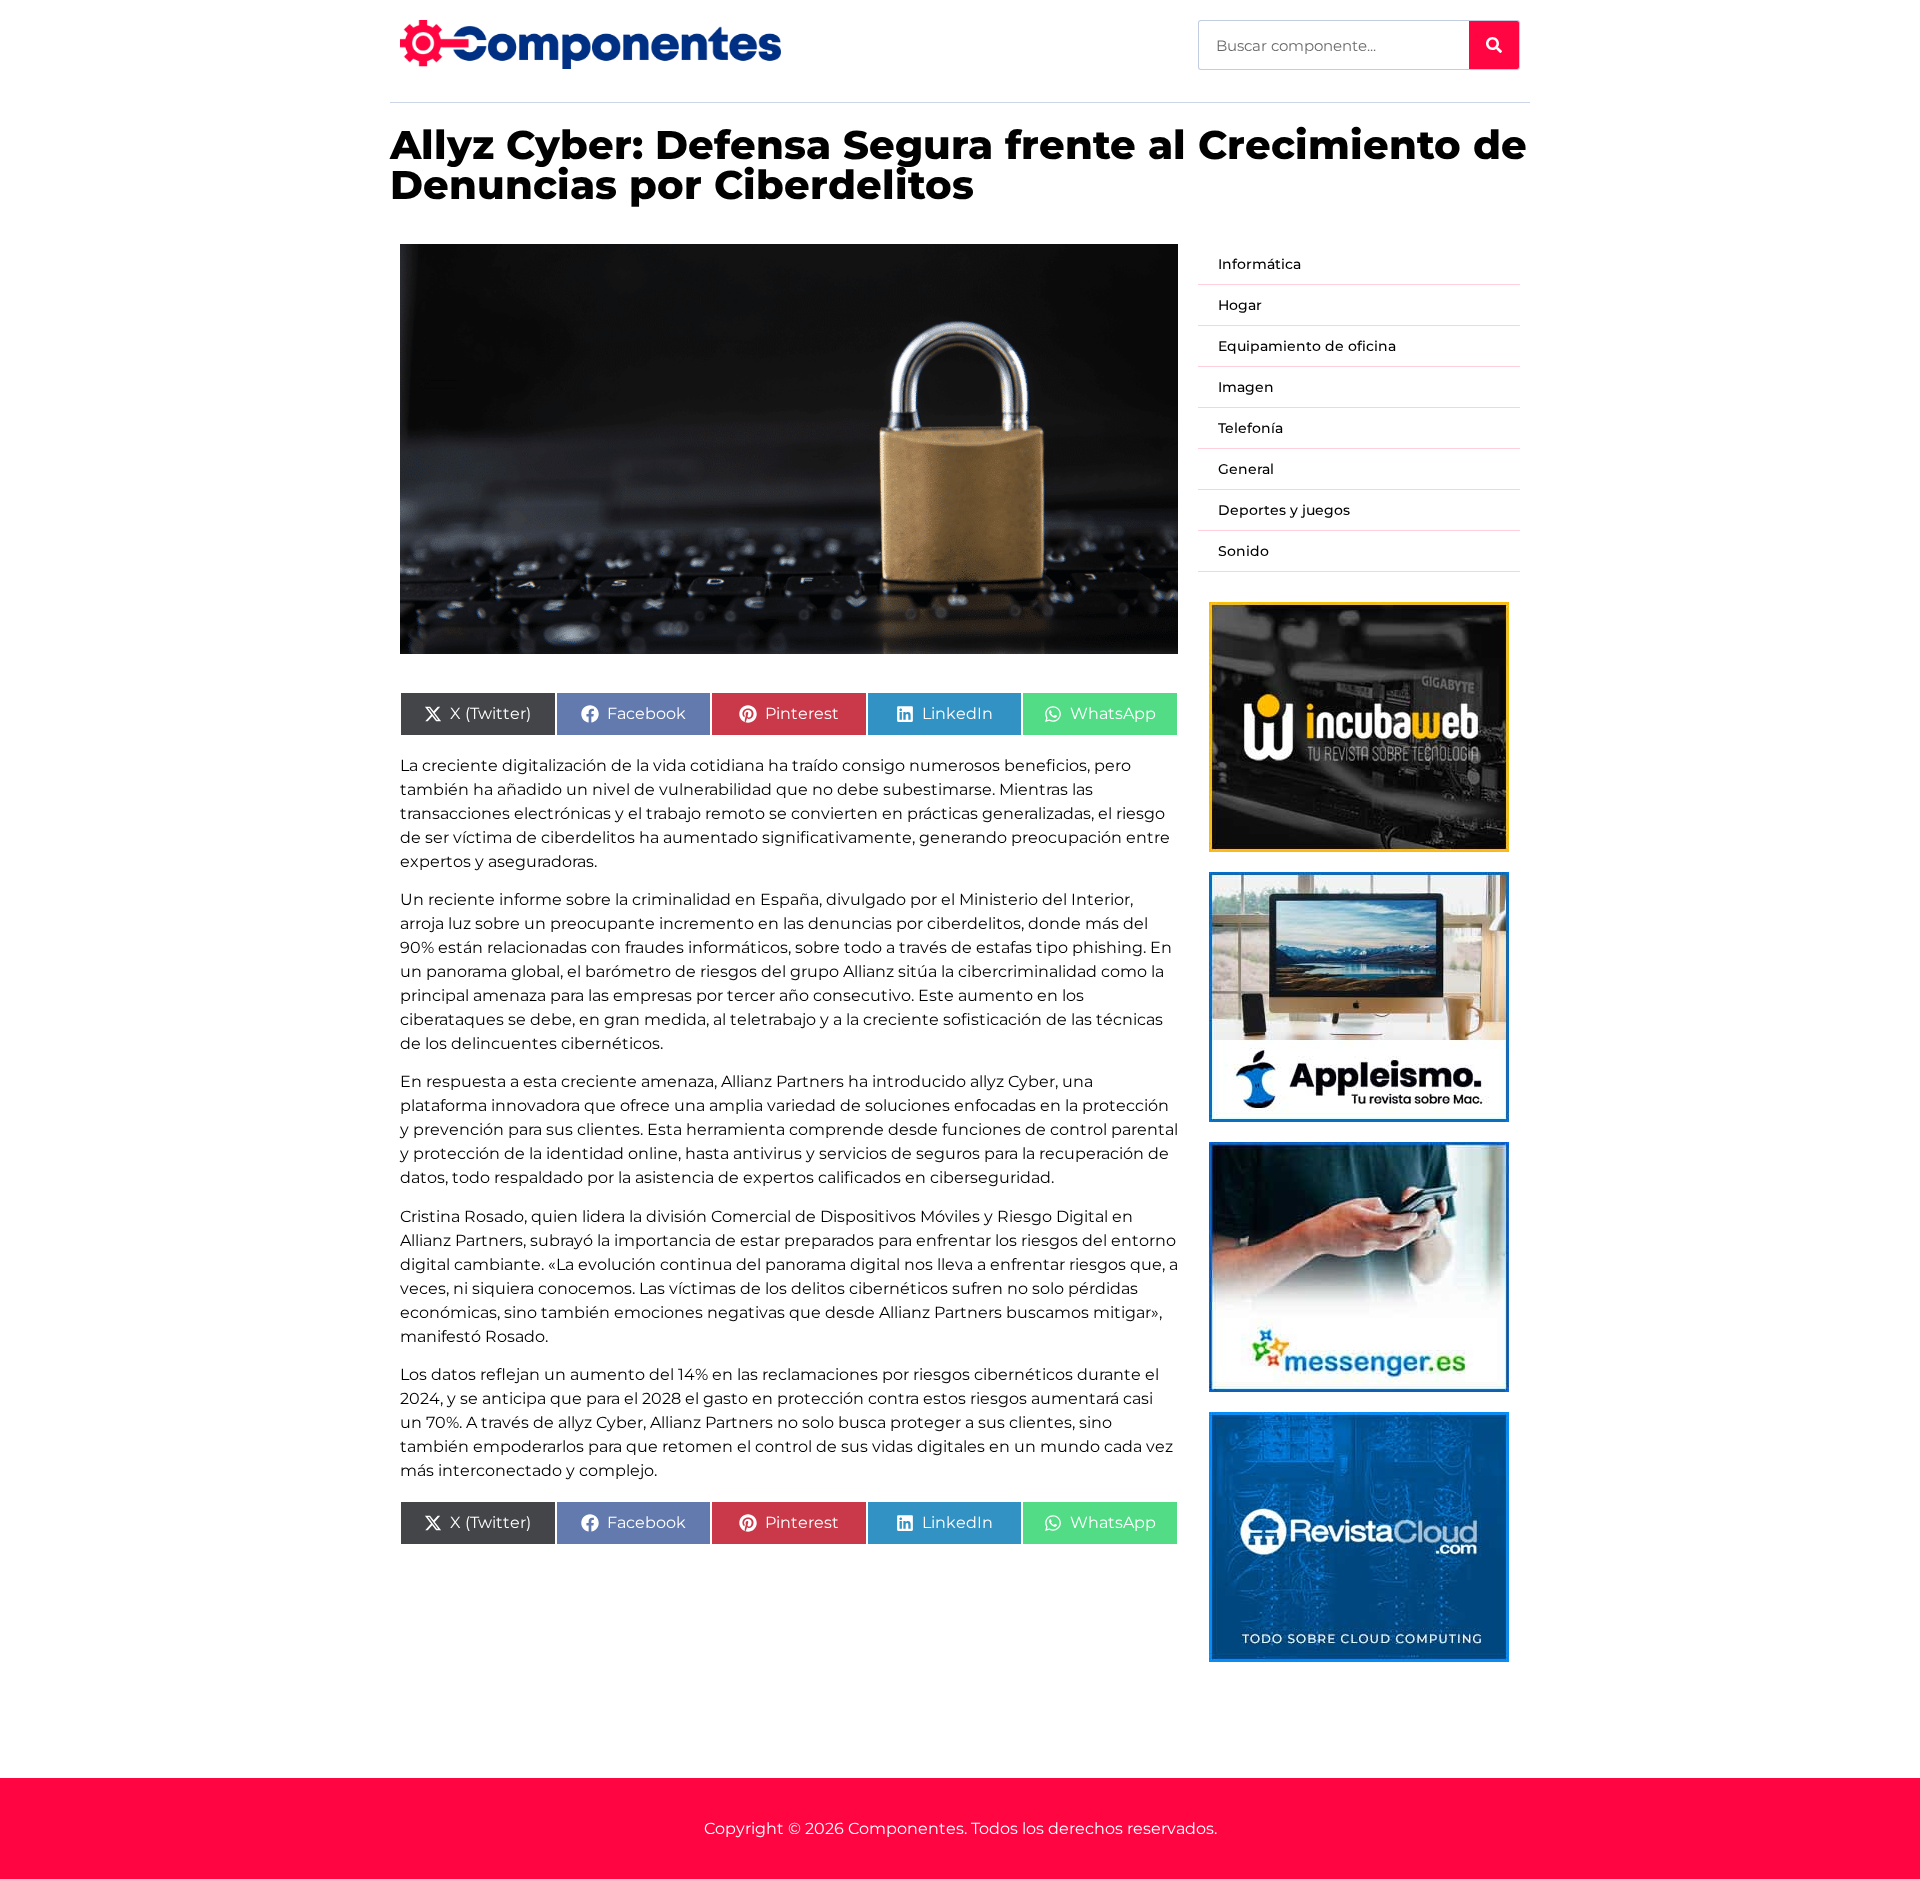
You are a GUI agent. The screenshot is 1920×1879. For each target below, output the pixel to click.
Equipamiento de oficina (1307, 346)
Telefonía (1250, 428)
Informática (1259, 264)
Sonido (1243, 551)
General (1246, 469)
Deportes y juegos (1284, 510)
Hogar (1240, 305)
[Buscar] (1494, 45)
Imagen (1246, 387)
